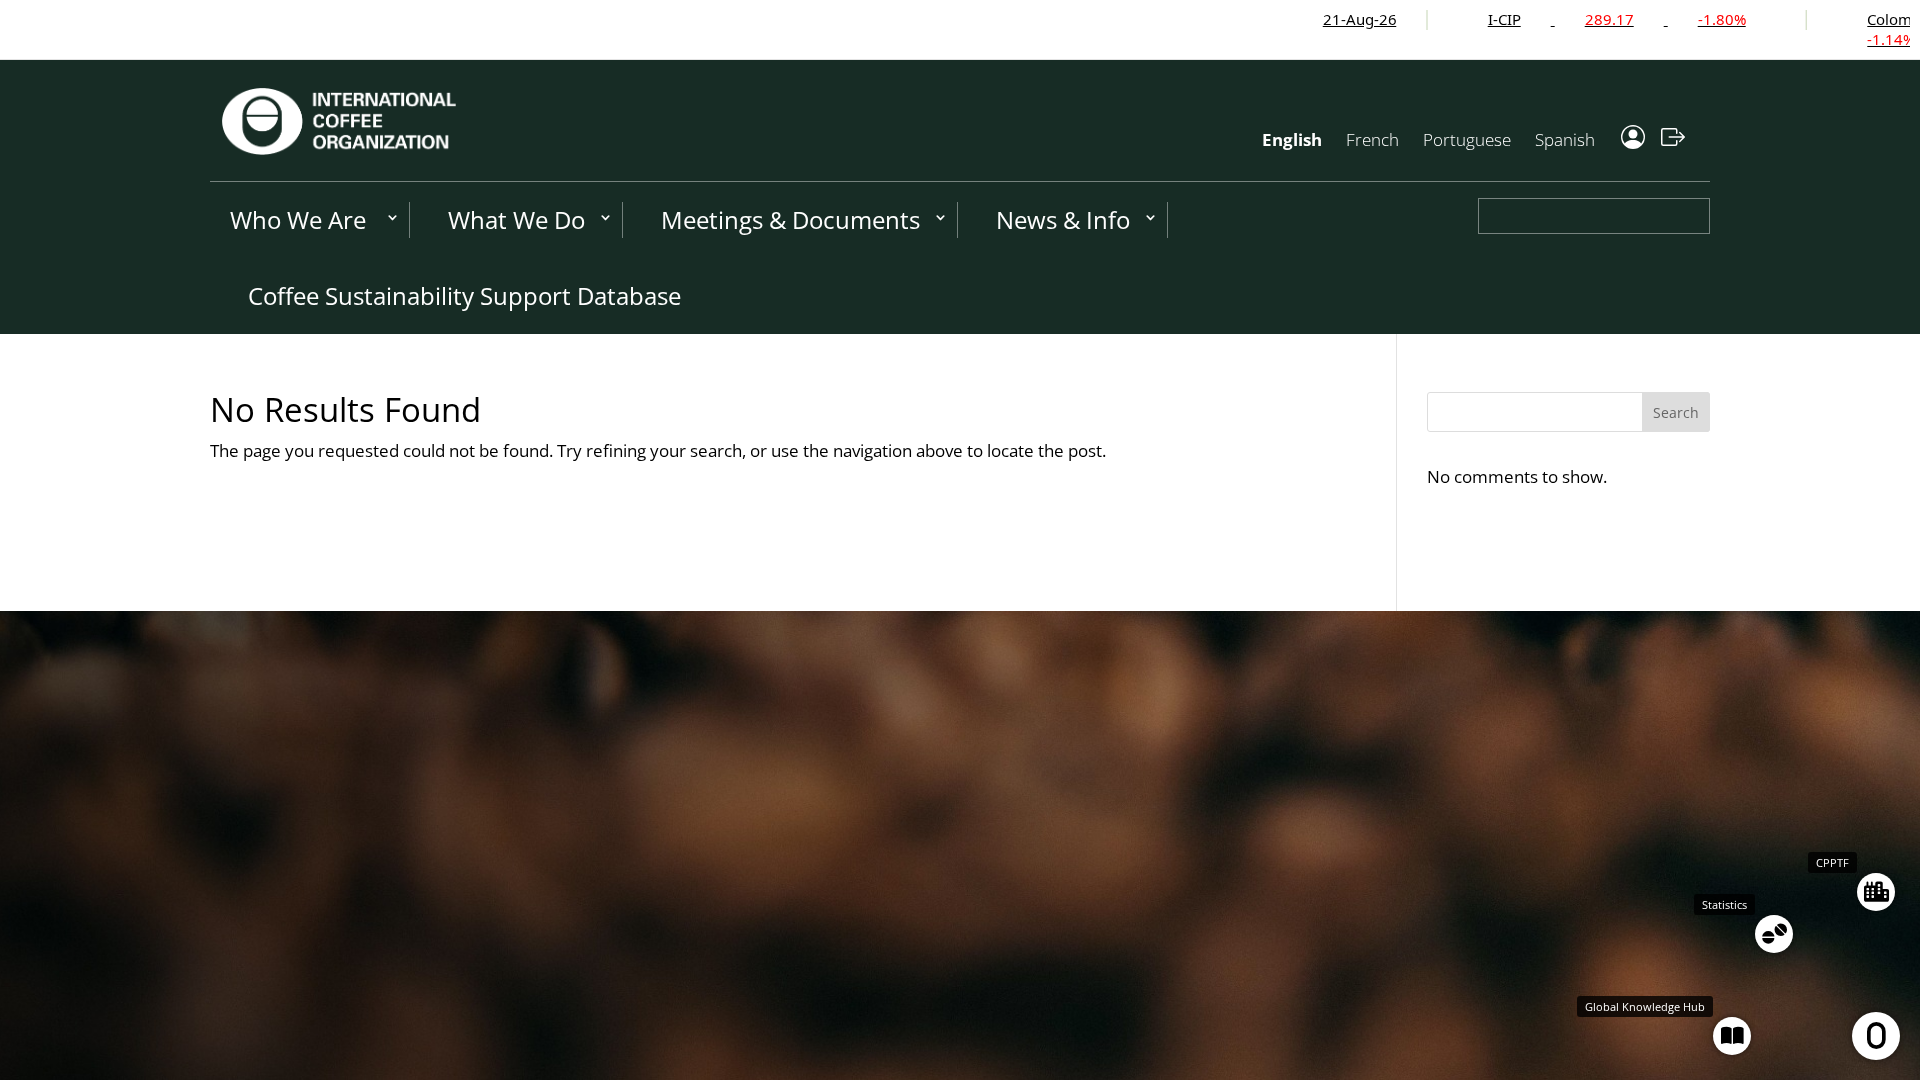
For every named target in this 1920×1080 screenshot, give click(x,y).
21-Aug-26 (1274, 19)
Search (1676, 412)
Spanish (1565, 139)
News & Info (1063, 219)
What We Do (516, 219)
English (1292, 139)
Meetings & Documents (790, 219)
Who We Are (298, 219)
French (1372, 139)
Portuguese (1467, 139)
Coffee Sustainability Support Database (464, 295)
